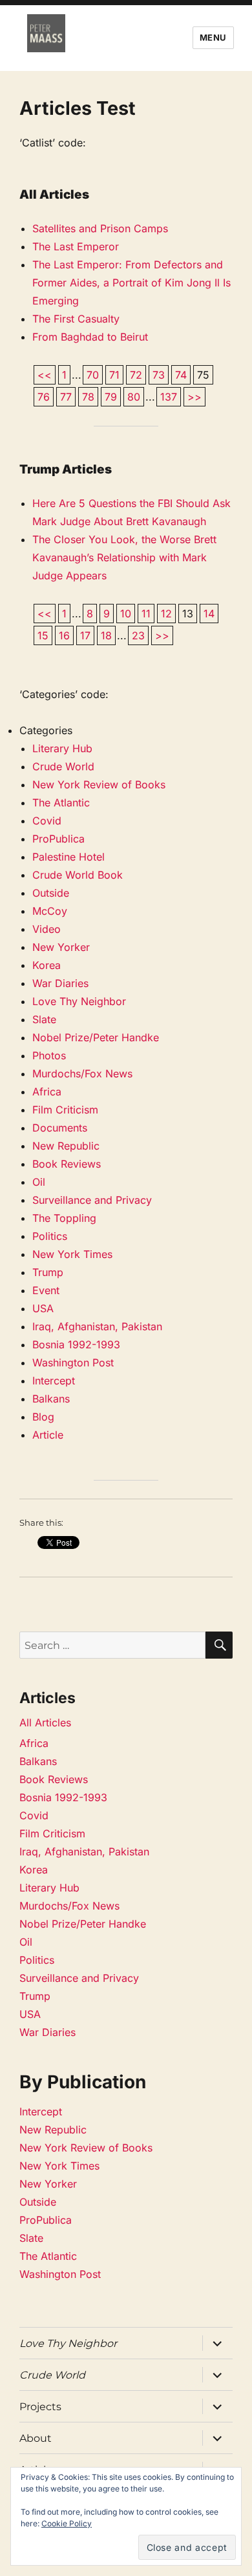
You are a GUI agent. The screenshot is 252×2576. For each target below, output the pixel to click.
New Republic (66, 1146)
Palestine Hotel (68, 857)
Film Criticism (65, 1110)
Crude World (63, 766)
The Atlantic (61, 803)
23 (138, 635)
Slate (44, 1019)
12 (166, 614)
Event (46, 1290)
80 (134, 397)
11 (146, 614)
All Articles (45, 1722)
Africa (47, 1092)
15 (43, 635)
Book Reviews (67, 1164)
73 (159, 375)
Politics (50, 1236)
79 (111, 397)
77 (66, 397)
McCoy (50, 911)
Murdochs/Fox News (82, 1073)
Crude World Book (78, 875)
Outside (51, 893)
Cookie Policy (67, 2523)
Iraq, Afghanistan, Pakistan (97, 1326)
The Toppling (64, 1218)
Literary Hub (62, 748)
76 (44, 397)
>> (194, 397)
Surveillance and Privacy (92, 1200)
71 (114, 375)
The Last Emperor (76, 246)
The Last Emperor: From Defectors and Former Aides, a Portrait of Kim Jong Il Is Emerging (131, 283)
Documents (60, 1128)
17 (85, 635)
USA (43, 1308)
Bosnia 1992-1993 (76, 1344)
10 (126, 614)
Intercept (54, 1381)
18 (106, 635)
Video (47, 929)
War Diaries (60, 983)
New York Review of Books (99, 784)
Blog (43, 1417)
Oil (39, 1182)
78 (88, 397)
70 (93, 375)
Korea (47, 965)
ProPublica (58, 839)
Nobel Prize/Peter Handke (96, 1037)
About (36, 2438)
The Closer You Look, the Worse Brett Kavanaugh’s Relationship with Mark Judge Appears (124, 557)
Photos (49, 1055)
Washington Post (73, 1363)
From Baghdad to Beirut (90, 337)
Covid (47, 821)
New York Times (72, 1254)
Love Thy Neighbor (79, 1001)
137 (169, 397)
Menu (213, 37)
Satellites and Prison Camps (100, 228)
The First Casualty (76, 319)
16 (64, 635)
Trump (48, 1272)
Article (48, 1435)
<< (45, 375)
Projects (40, 2407)
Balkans (51, 1399)
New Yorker (61, 947)
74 (181, 375)
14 (209, 614)
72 (136, 375)
